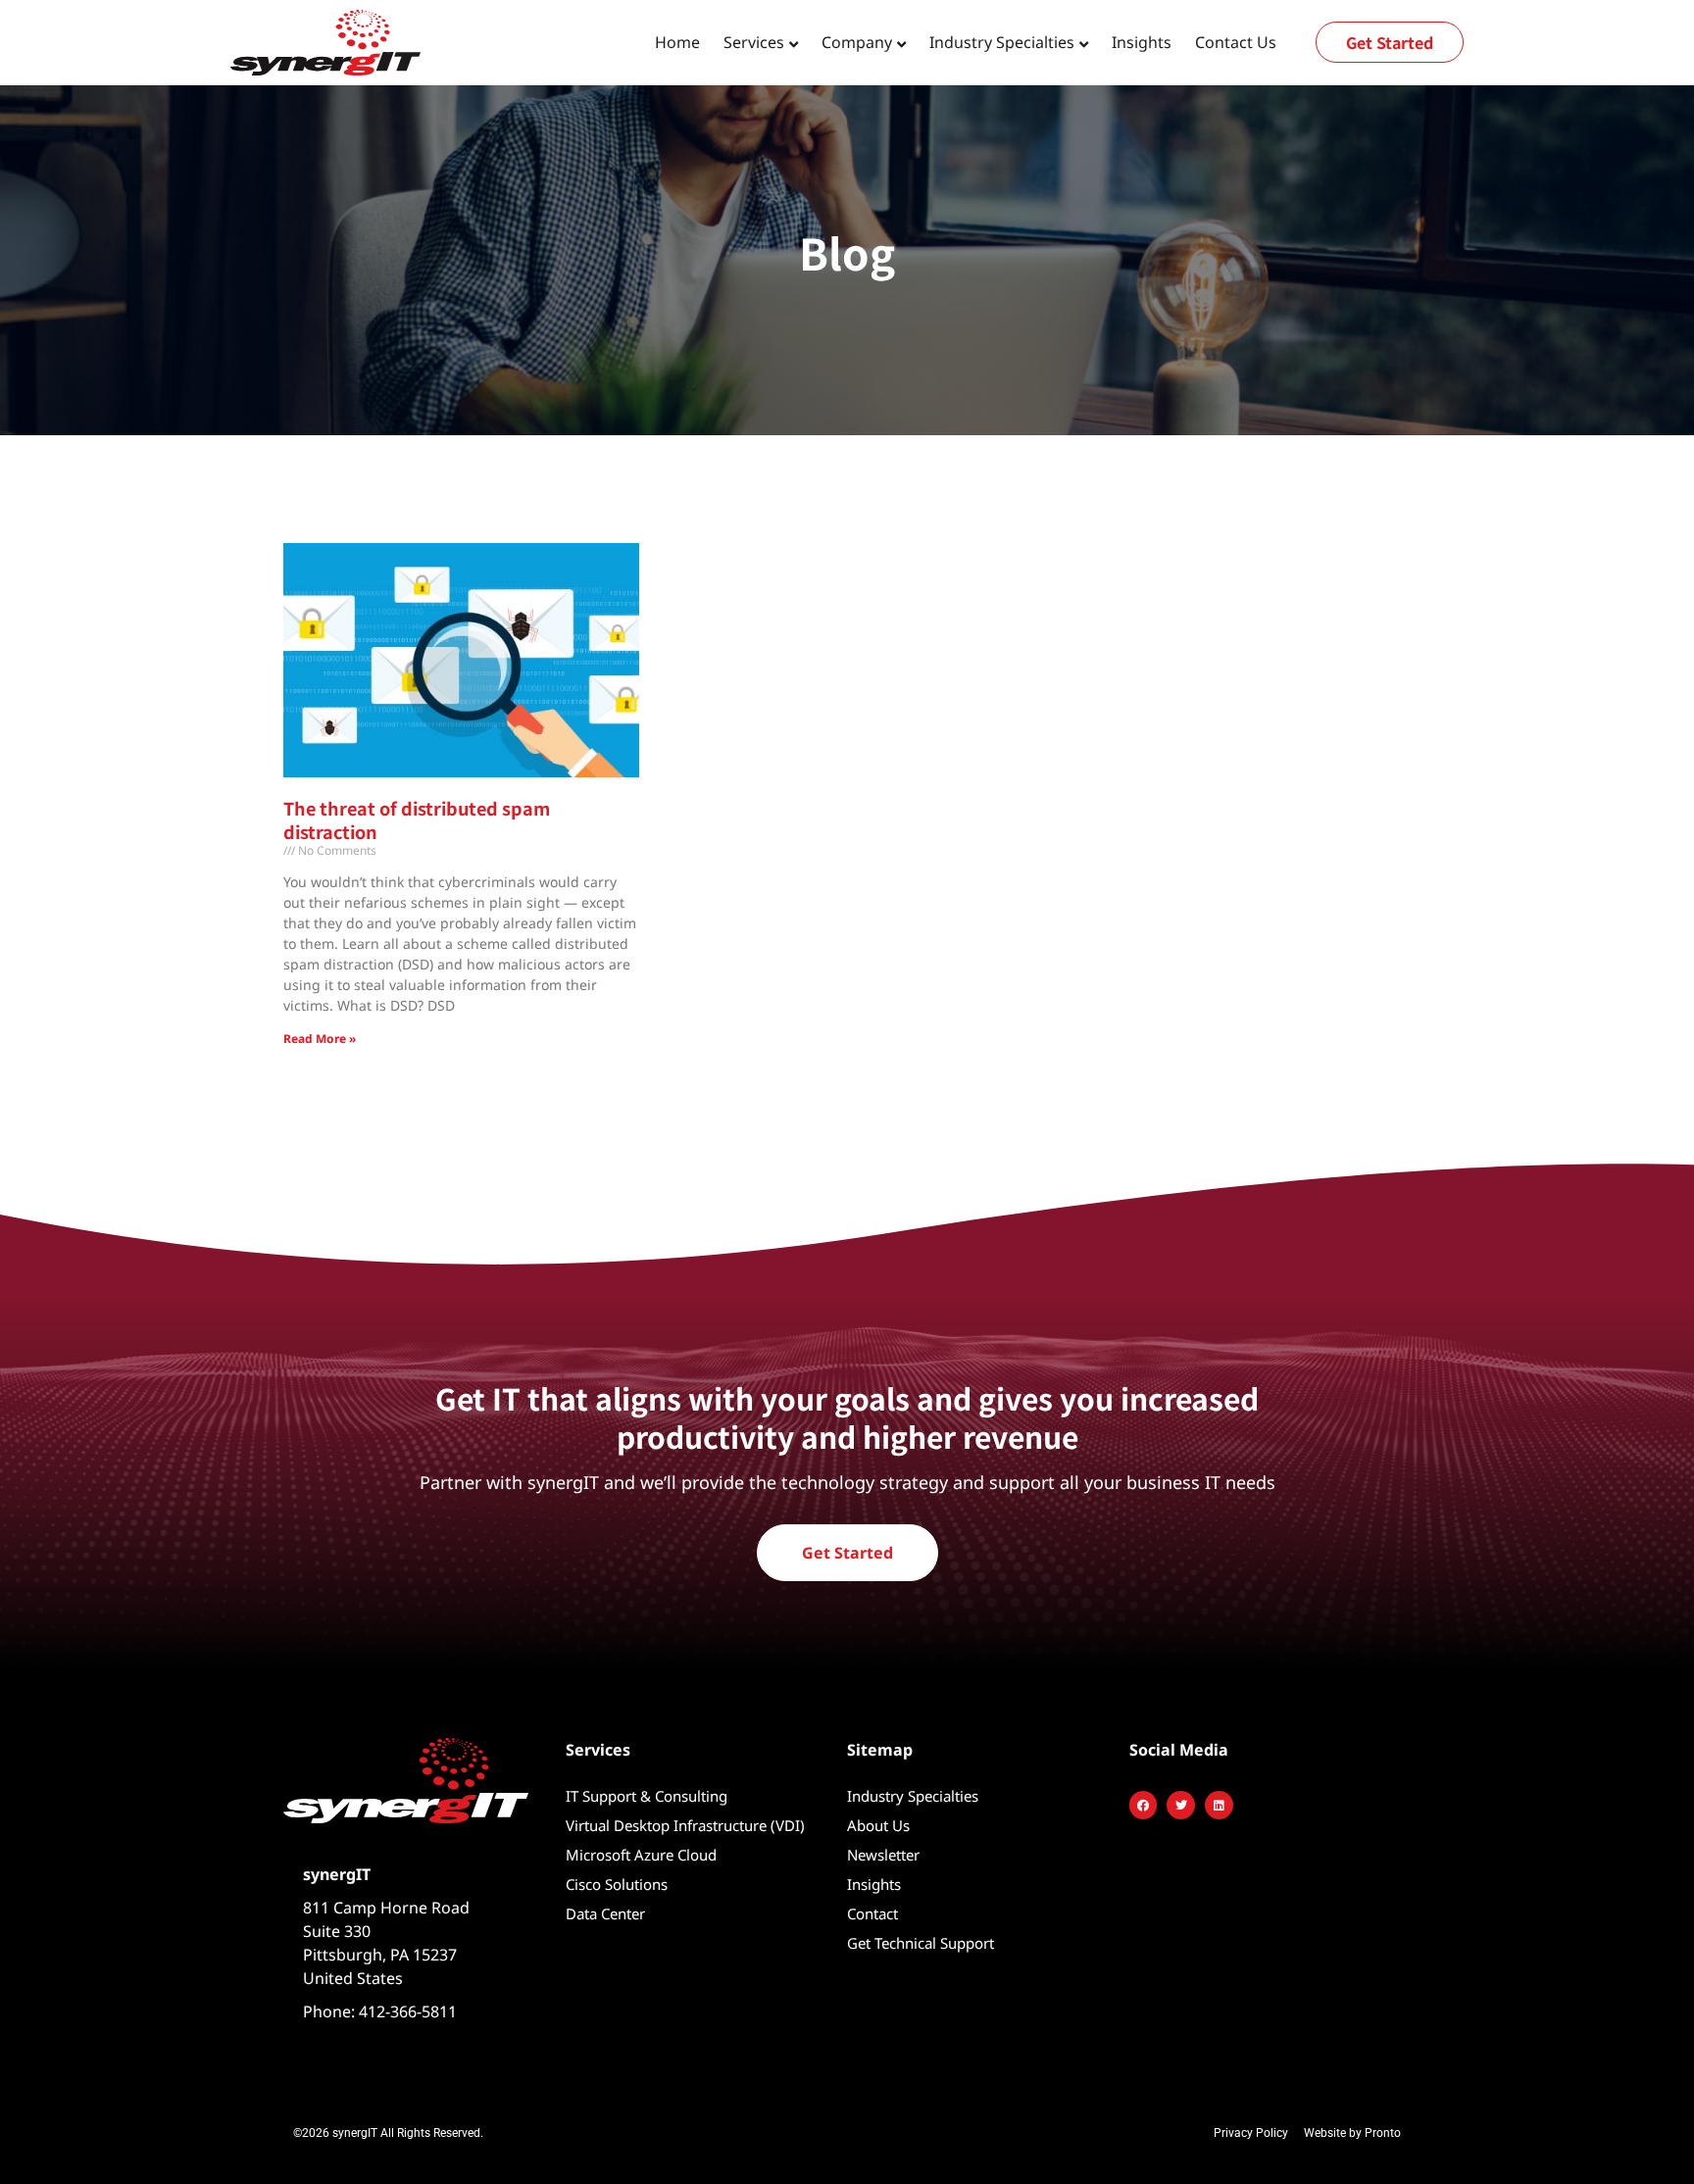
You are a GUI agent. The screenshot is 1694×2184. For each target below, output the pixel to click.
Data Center (605, 1913)
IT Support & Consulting (647, 1796)
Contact (872, 1913)
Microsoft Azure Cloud (641, 1855)
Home (677, 42)
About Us (878, 1825)
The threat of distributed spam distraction (417, 819)
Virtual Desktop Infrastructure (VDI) (685, 1825)
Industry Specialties (913, 1796)
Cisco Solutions (617, 1884)
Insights (1142, 42)
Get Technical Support (921, 1943)
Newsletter (883, 1855)
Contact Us (1236, 42)
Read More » (320, 1039)
